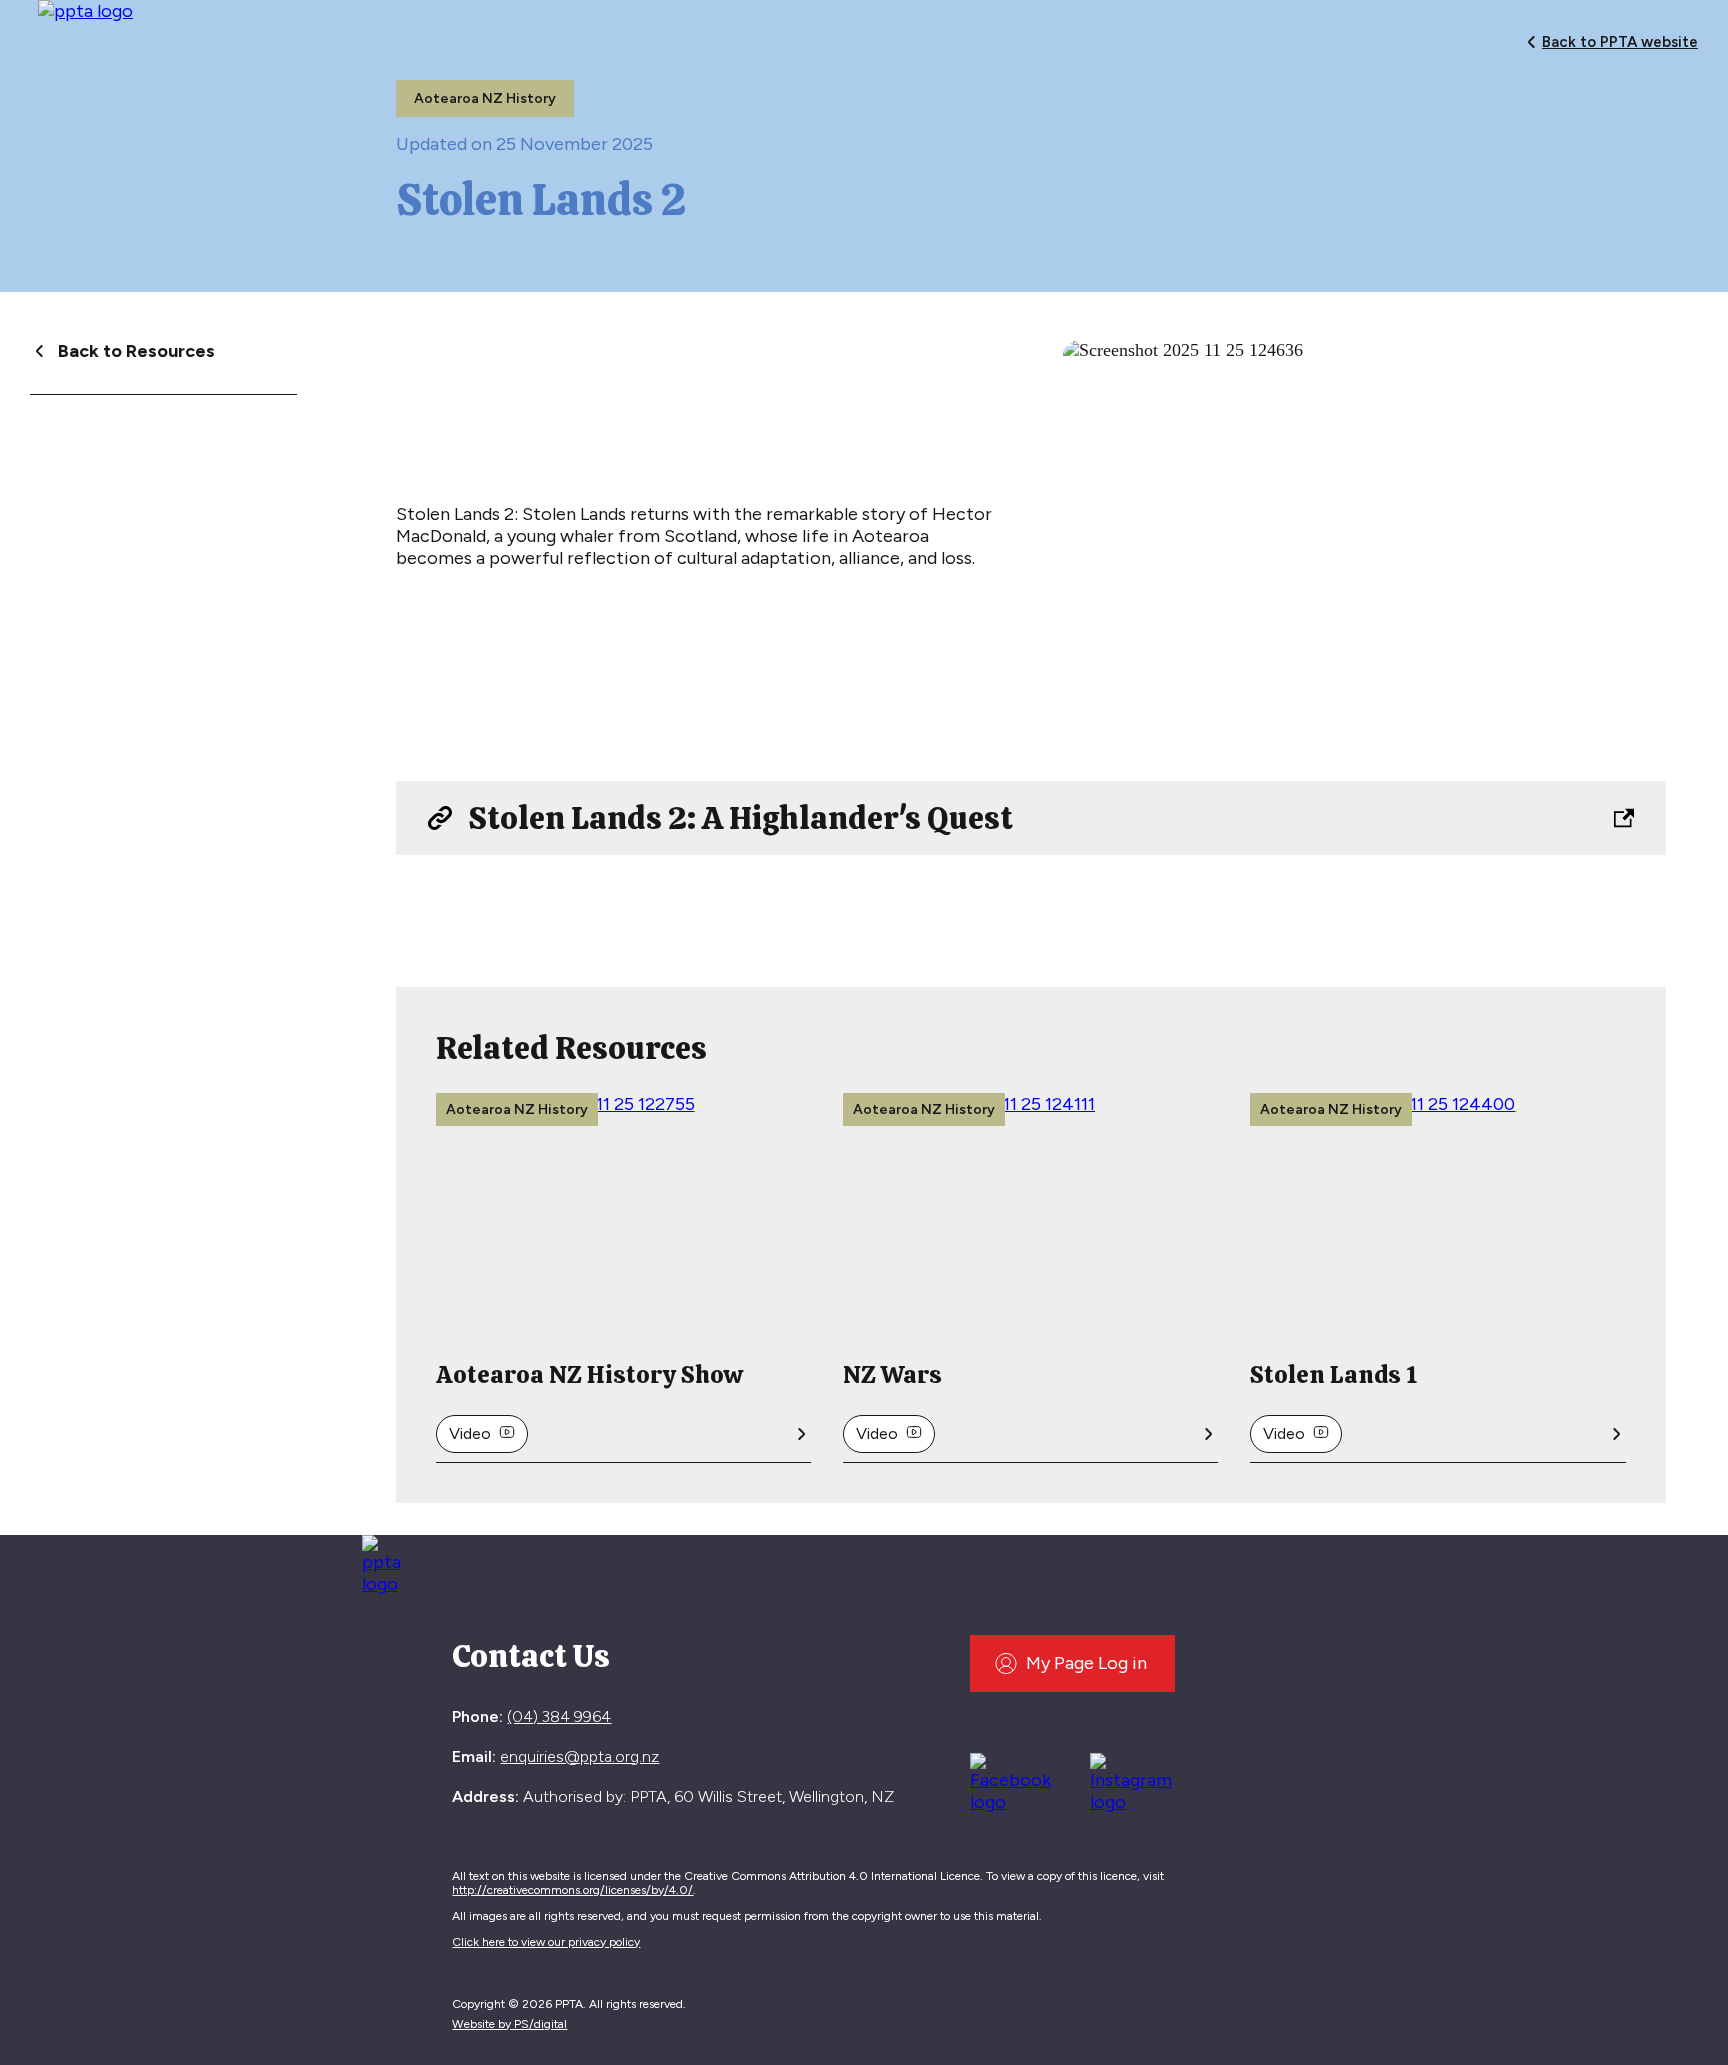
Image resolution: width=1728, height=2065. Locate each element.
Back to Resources (136, 351)
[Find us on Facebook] (1018, 1779)
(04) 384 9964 (559, 1716)
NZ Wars (892, 1374)
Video (470, 1433)
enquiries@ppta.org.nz (579, 1756)
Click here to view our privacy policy (546, 1942)
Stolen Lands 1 (1334, 1374)
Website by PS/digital (509, 2024)
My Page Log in (1086, 1663)
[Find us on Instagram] (1138, 1779)
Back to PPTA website (1620, 42)
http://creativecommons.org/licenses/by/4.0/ (572, 1890)
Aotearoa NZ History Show (589, 1374)
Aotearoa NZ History (485, 98)
